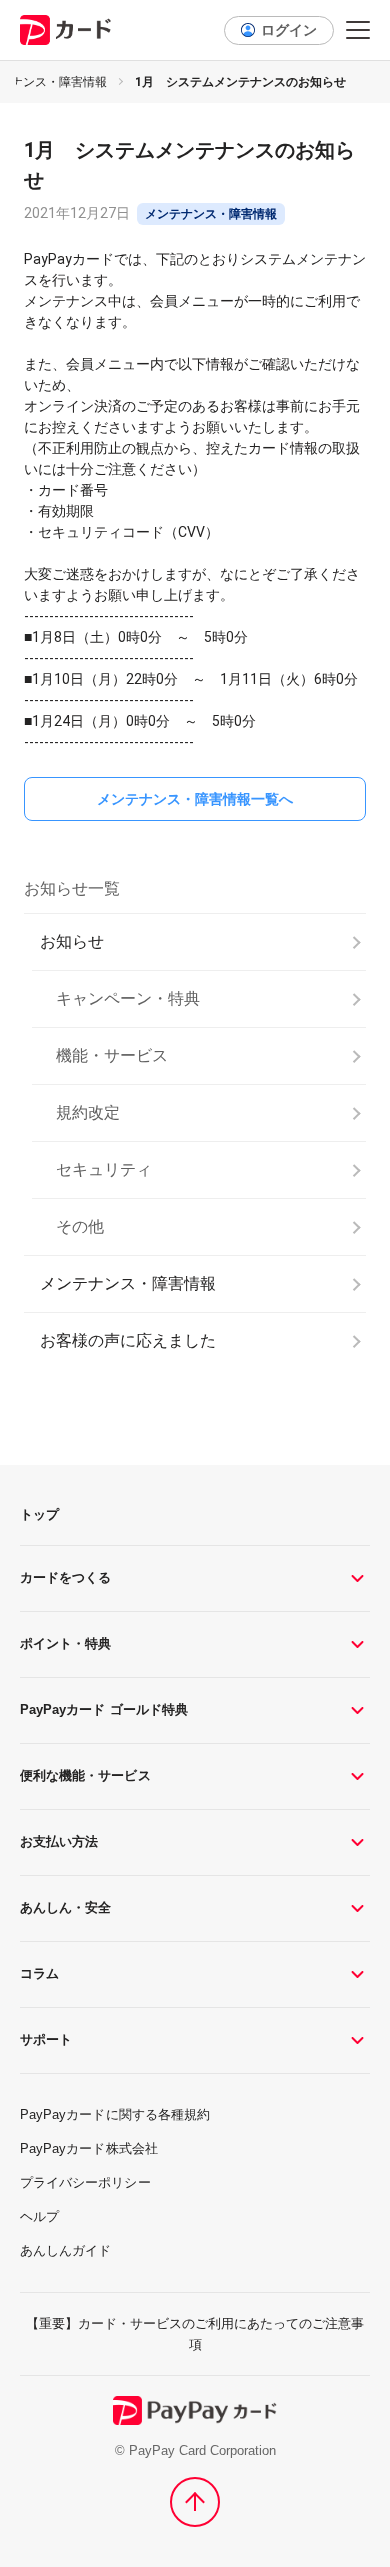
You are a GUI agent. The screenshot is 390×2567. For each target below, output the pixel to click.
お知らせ (72, 941)
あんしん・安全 (65, 1907)
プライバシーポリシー (85, 2182)
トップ (39, 1514)
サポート (46, 2039)
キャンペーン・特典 (128, 998)
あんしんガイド (65, 2250)
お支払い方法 (59, 1841)
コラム (39, 1973)
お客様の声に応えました (128, 1340)
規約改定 (88, 1112)
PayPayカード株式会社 (89, 2148)
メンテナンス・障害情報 (128, 1283)
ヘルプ (39, 2216)
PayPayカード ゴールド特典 (104, 1709)
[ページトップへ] (195, 2502)
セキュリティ (104, 1169)
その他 (80, 1226)
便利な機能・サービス (85, 1775)
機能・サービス (112, 1055)
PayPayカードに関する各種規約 (115, 2114)
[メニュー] (358, 30)
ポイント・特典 (65, 1643)
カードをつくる (65, 1577)
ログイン (289, 30)
